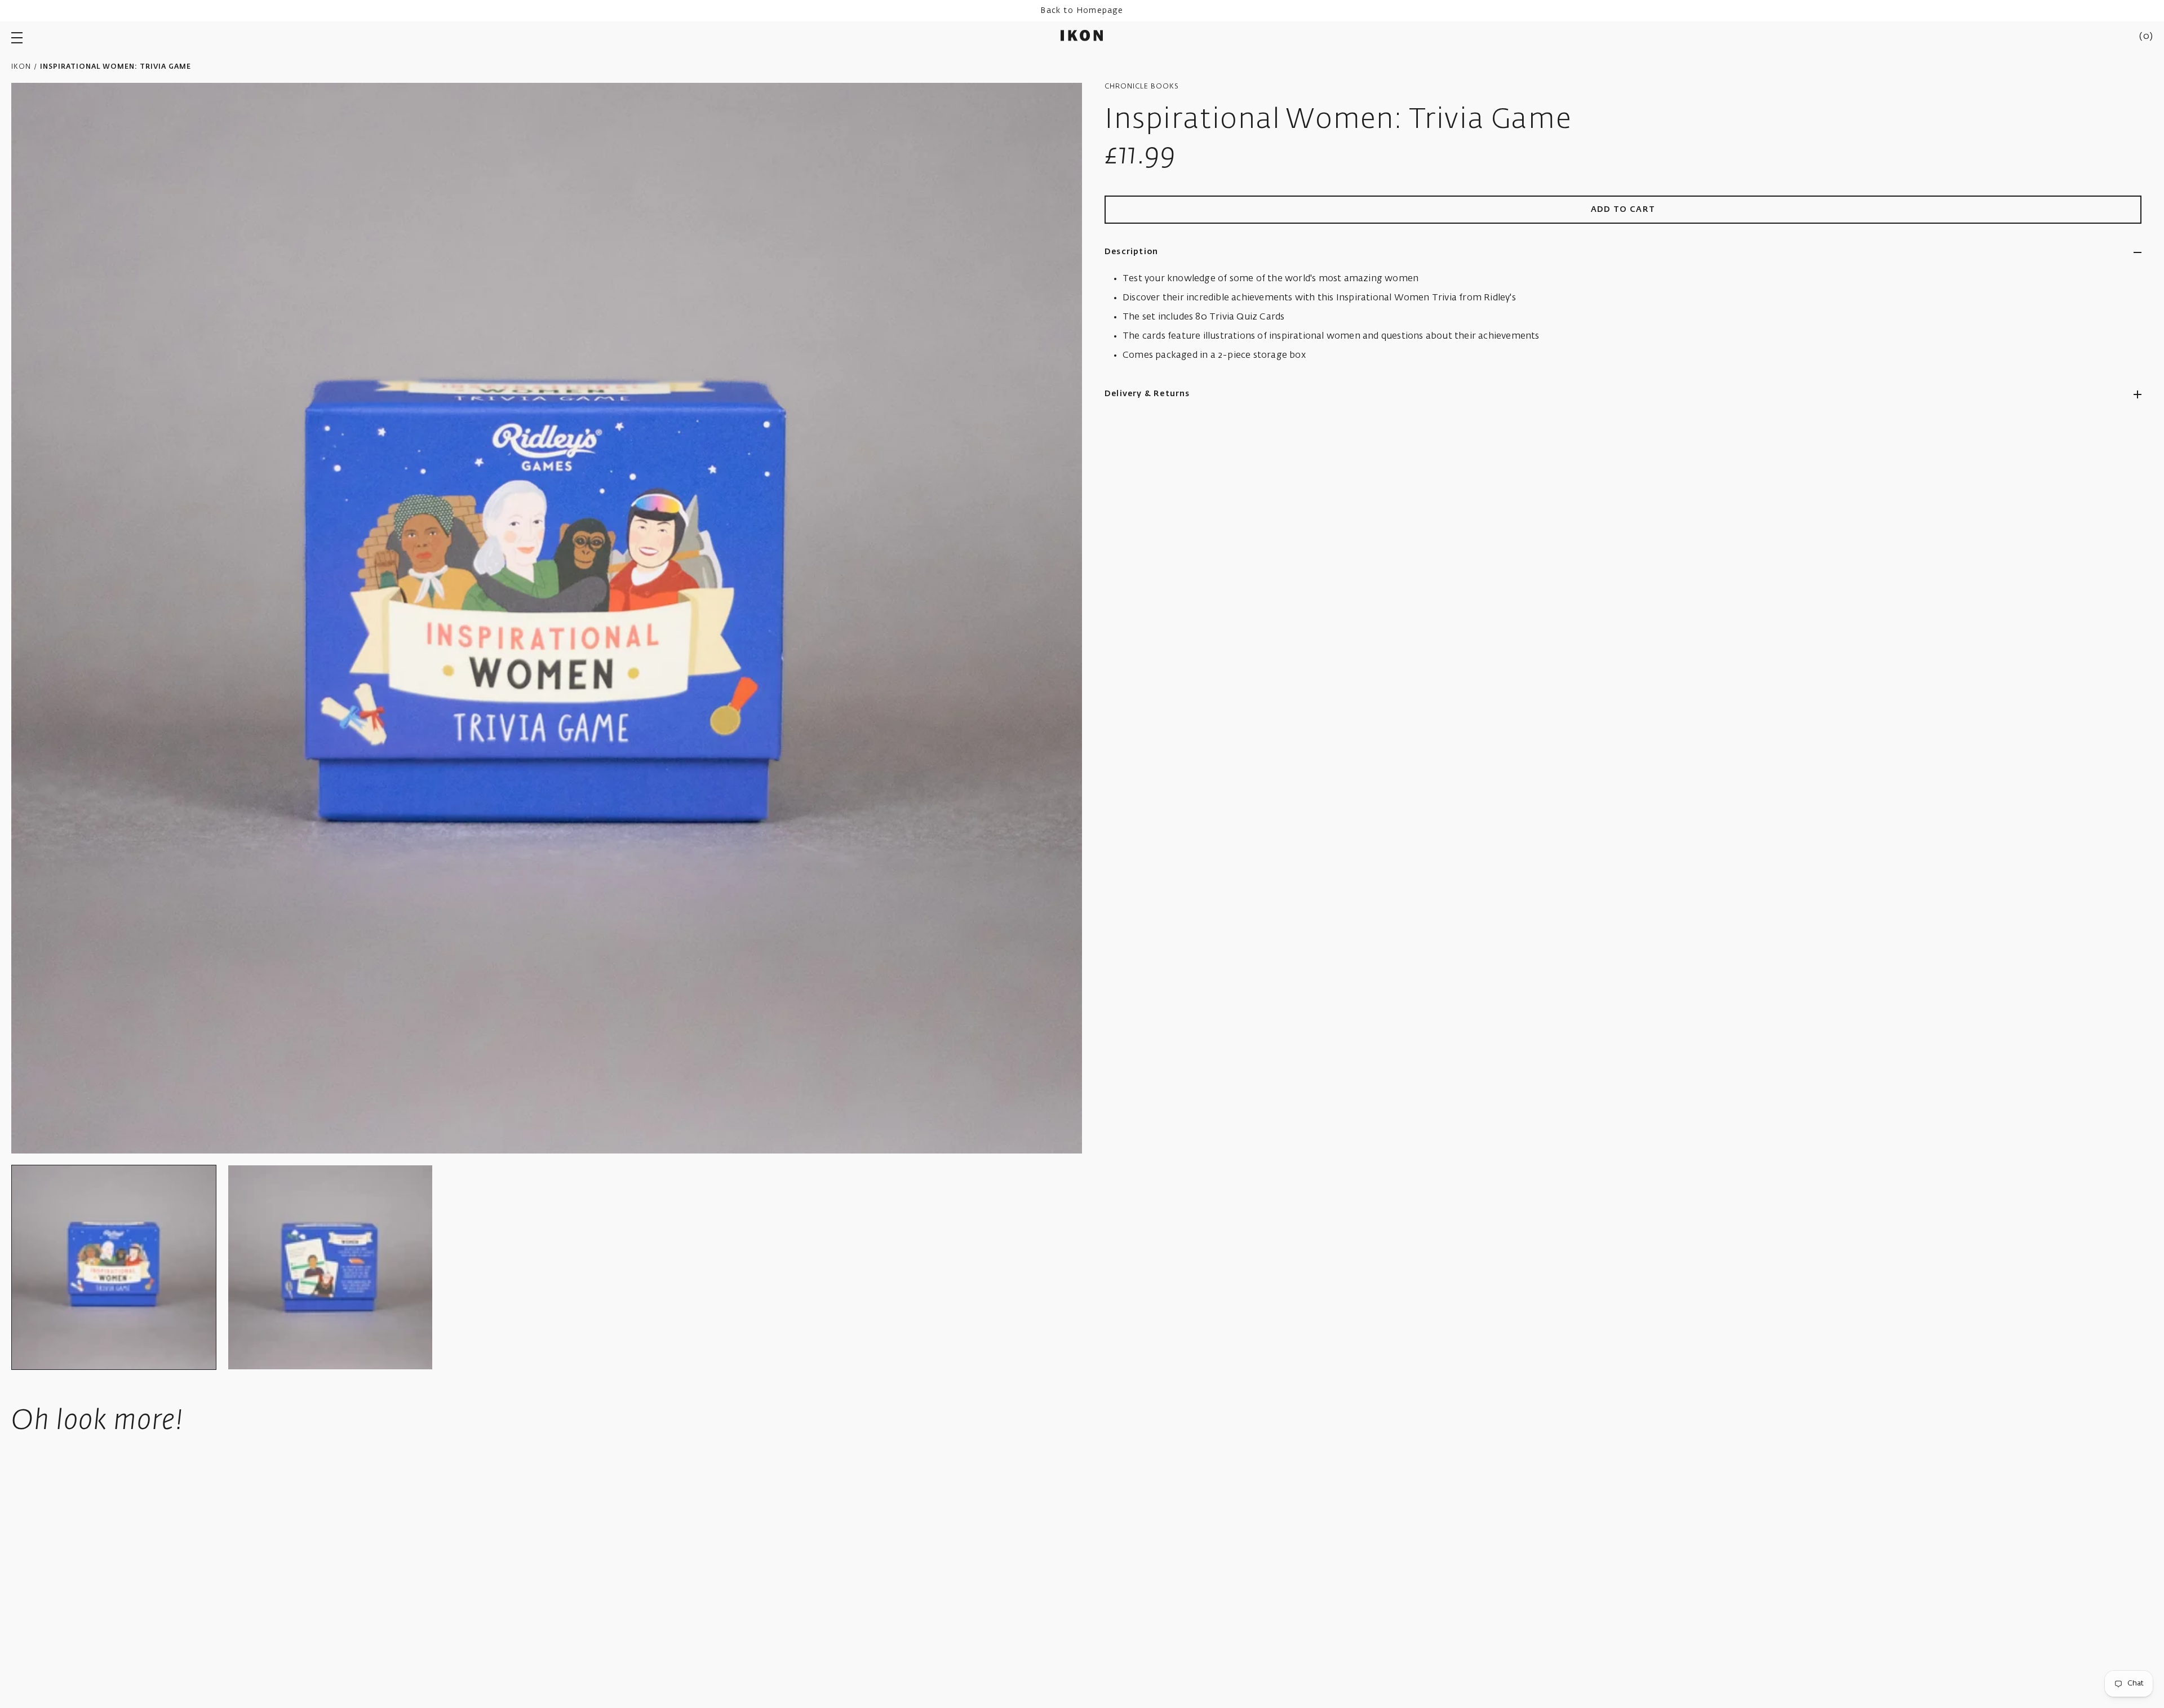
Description (1131, 252)
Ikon (21, 67)
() (2146, 37)
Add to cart (1623, 210)
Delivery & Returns (1147, 394)
